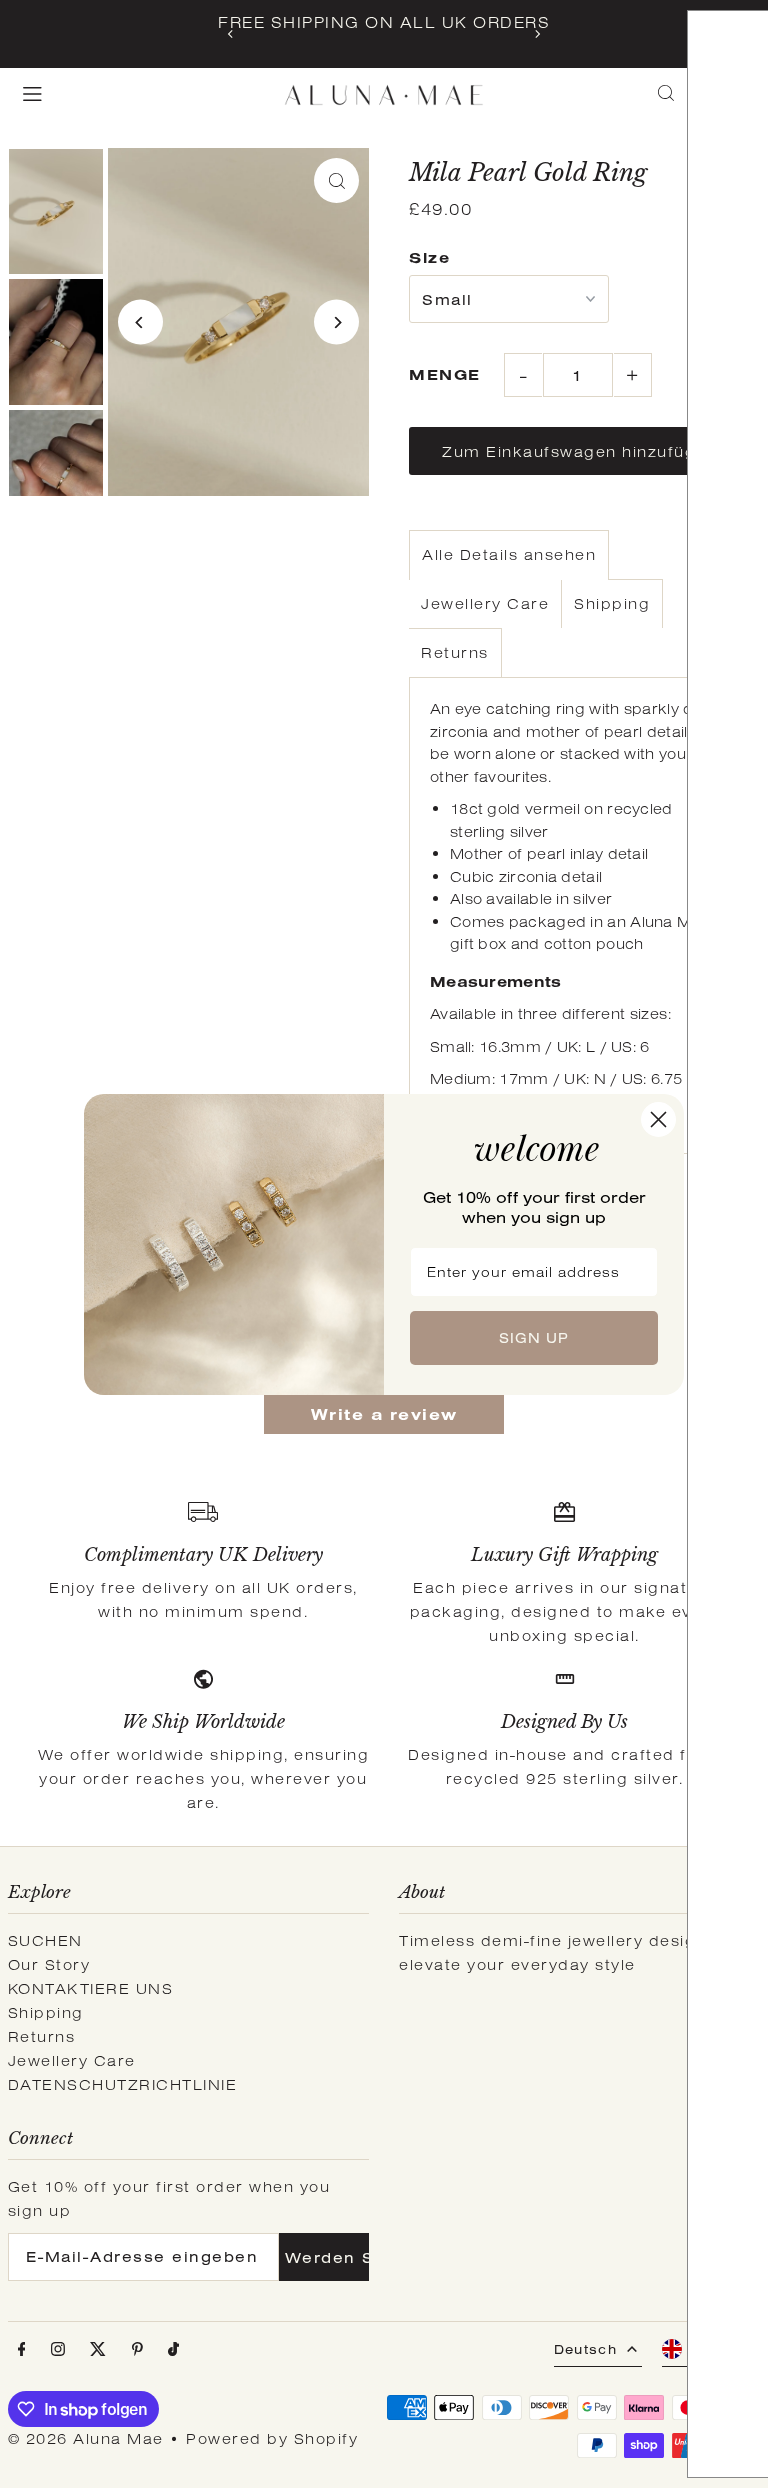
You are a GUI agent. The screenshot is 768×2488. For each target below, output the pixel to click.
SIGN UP (534, 1338)
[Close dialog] (658, 1119)
